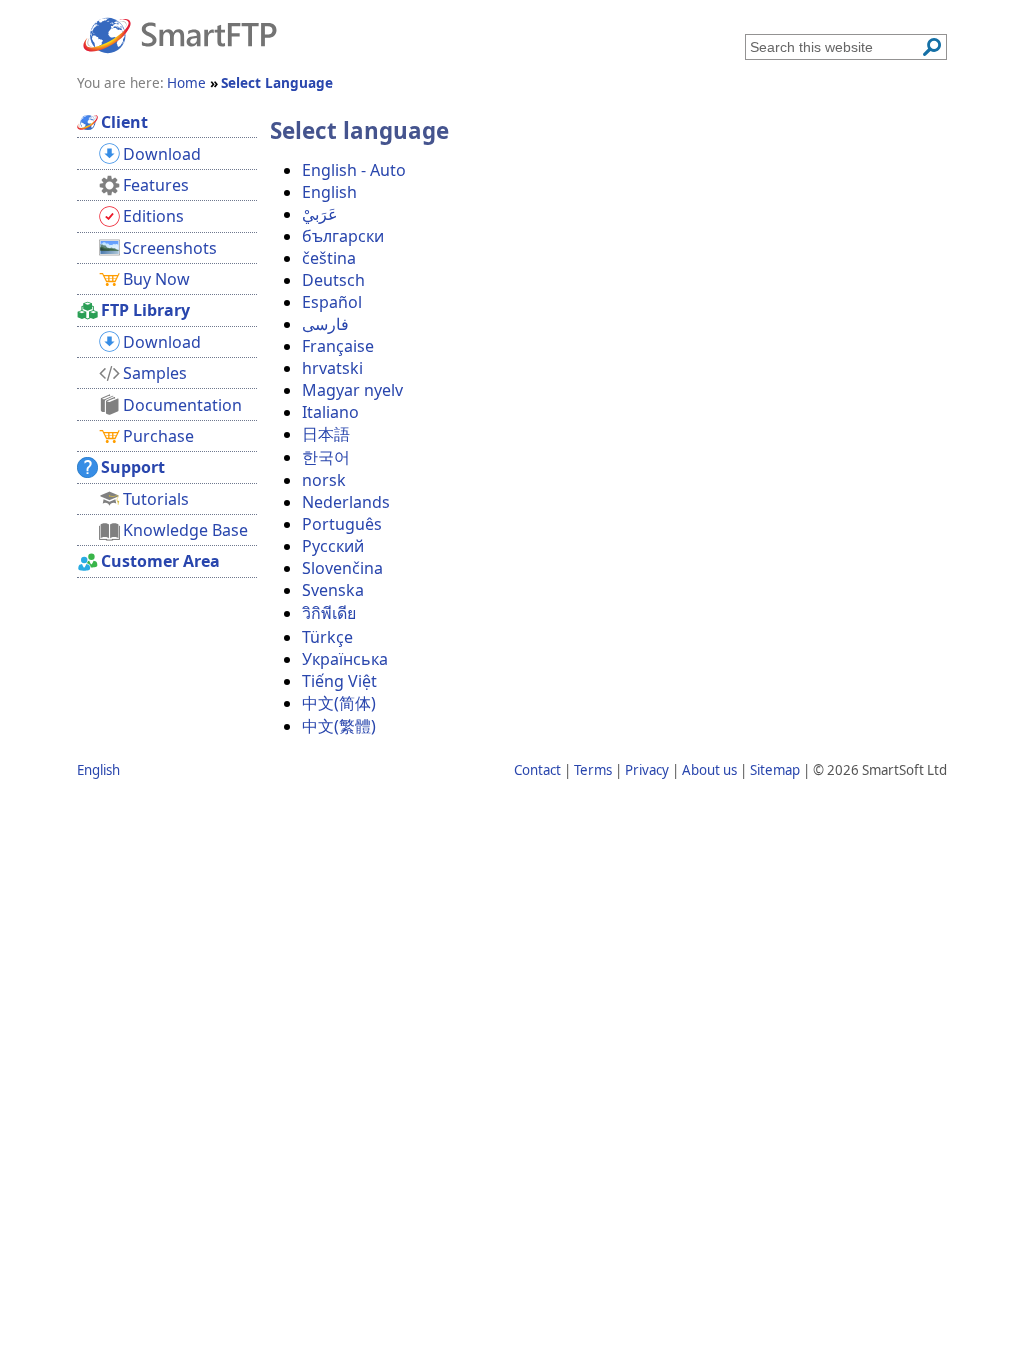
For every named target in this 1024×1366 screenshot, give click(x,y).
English (329, 192)
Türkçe (327, 637)
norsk (324, 480)
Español (332, 302)
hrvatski (332, 368)
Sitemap (775, 770)
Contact (537, 770)
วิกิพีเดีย (329, 613)
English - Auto (354, 170)
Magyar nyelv (352, 390)
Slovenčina (342, 568)
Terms (593, 770)
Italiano (330, 412)
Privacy (647, 770)
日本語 (326, 434)
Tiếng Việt (339, 681)
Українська (345, 659)
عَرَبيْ (320, 214)
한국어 (326, 457)
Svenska (333, 590)
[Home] (180, 34)
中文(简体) (339, 703)
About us (709, 770)
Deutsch (333, 280)
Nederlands (346, 502)
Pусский (333, 546)
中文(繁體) (339, 726)
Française (338, 346)
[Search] (932, 47)
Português (342, 524)
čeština (329, 258)
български (343, 236)
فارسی (325, 324)
